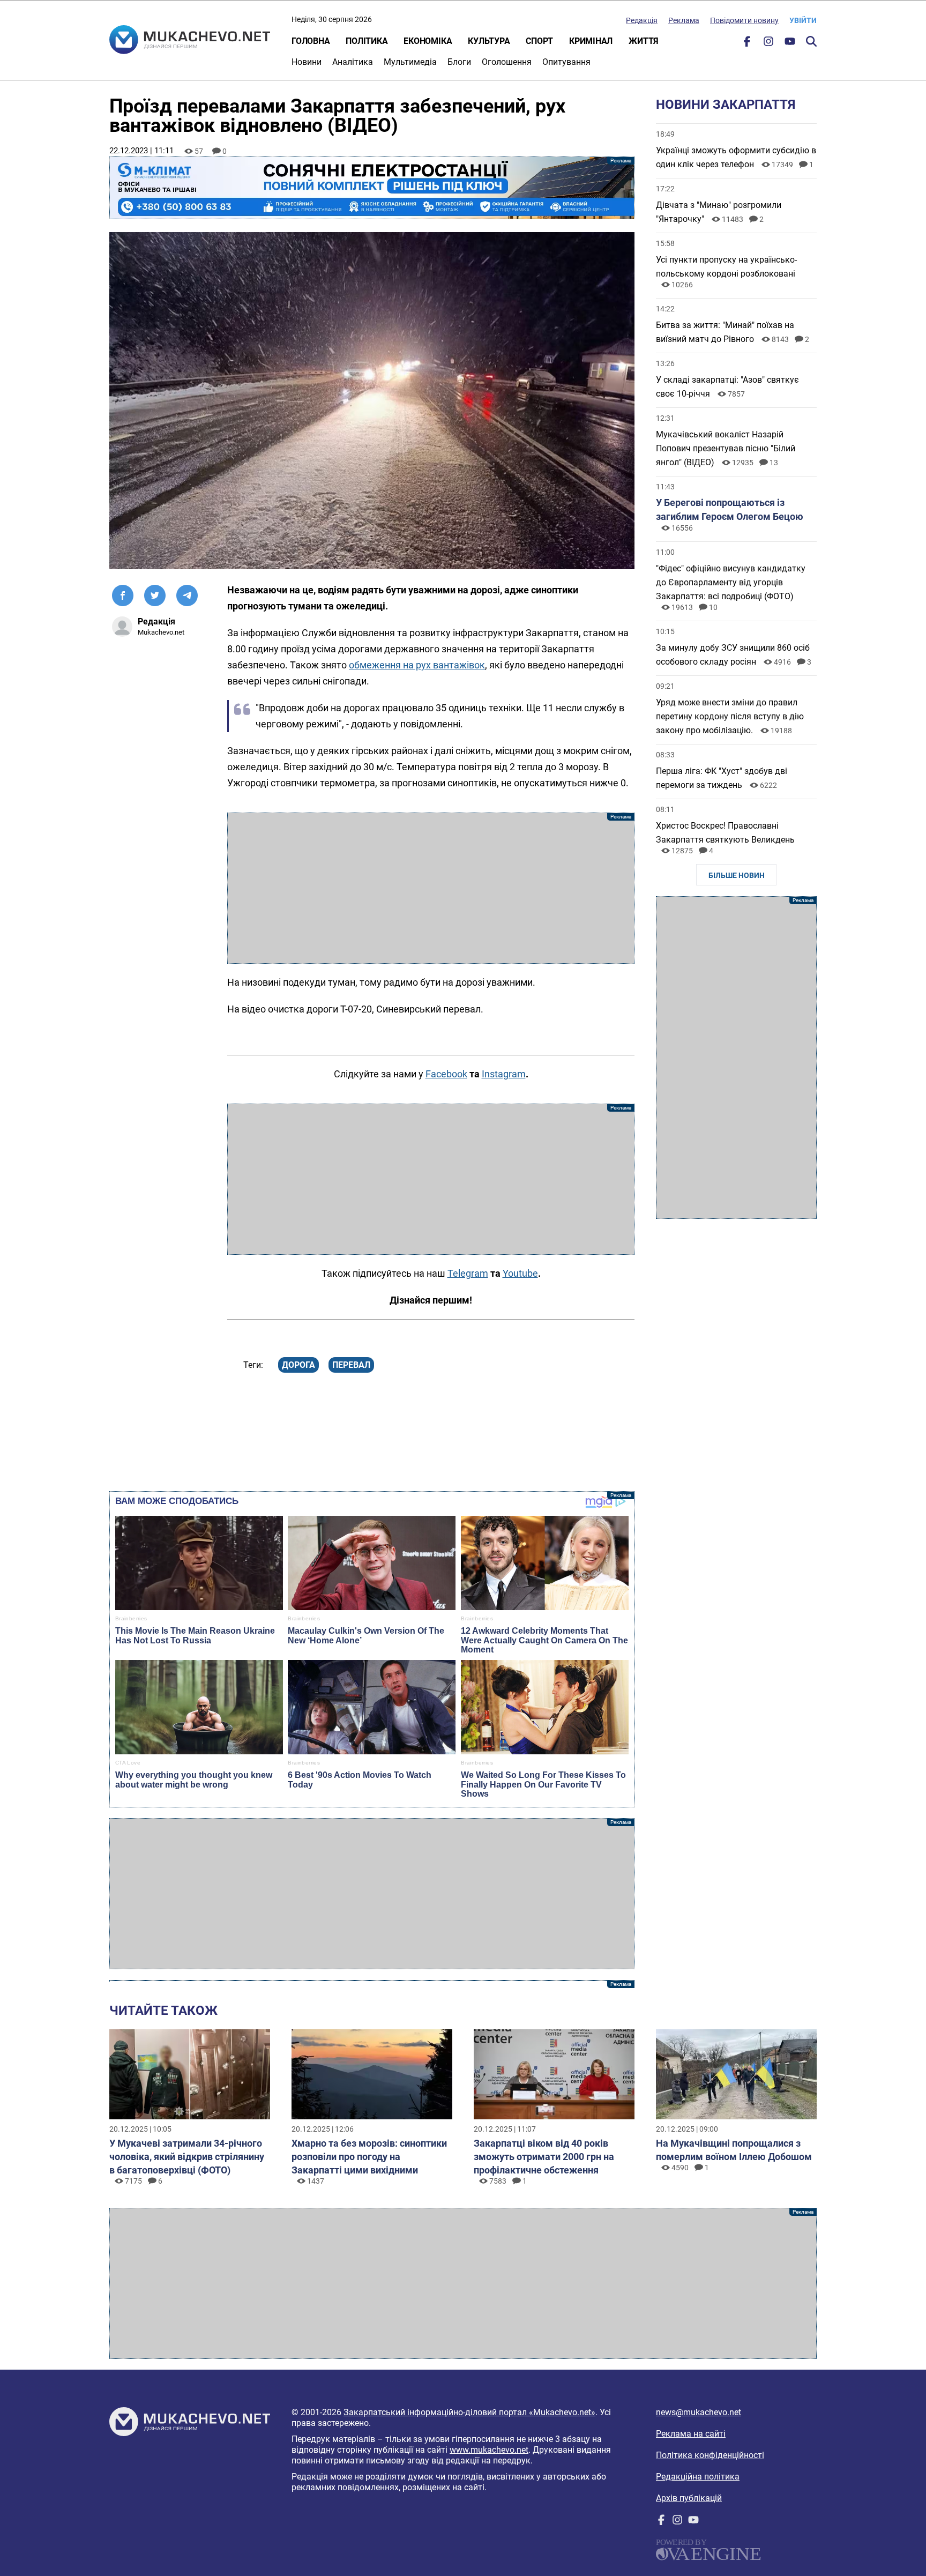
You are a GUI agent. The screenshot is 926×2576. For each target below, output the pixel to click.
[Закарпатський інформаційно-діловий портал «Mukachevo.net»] (190, 41)
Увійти (803, 20)
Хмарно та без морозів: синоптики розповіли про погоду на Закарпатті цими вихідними (369, 2157)
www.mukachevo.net (489, 2450)
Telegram (468, 1273)
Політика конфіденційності (710, 2455)
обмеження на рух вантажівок (417, 665)
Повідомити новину (744, 20)
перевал (351, 1365)
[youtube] (790, 44)
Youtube (520, 1273)
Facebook (446, 1074)
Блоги (459, 62)
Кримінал (591, 41)
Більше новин (737, 875)
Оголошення (507, 62)
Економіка (428, 41)
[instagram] (768, 44)
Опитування (566, 62)
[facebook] (747, 44)
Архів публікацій (689, 2498)
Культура (489, 41)
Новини (307, 62)
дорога (298, 1365)
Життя (644, 41)
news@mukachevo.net (699, 2412)
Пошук (811, 41)
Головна (311, 41)
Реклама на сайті (691, 2434)
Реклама (684, 20)
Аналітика (353, 62)
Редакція (642, 20)
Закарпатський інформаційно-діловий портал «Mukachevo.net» (469, 2412)
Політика (367, 41)
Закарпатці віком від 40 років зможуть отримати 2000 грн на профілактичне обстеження (544, 2157)
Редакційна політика (698, 2477)
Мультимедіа (410, 62)
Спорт (539, 41)
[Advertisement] (431, 888)
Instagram (504, 1074)
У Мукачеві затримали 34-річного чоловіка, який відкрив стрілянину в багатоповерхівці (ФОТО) (187, 2157)
